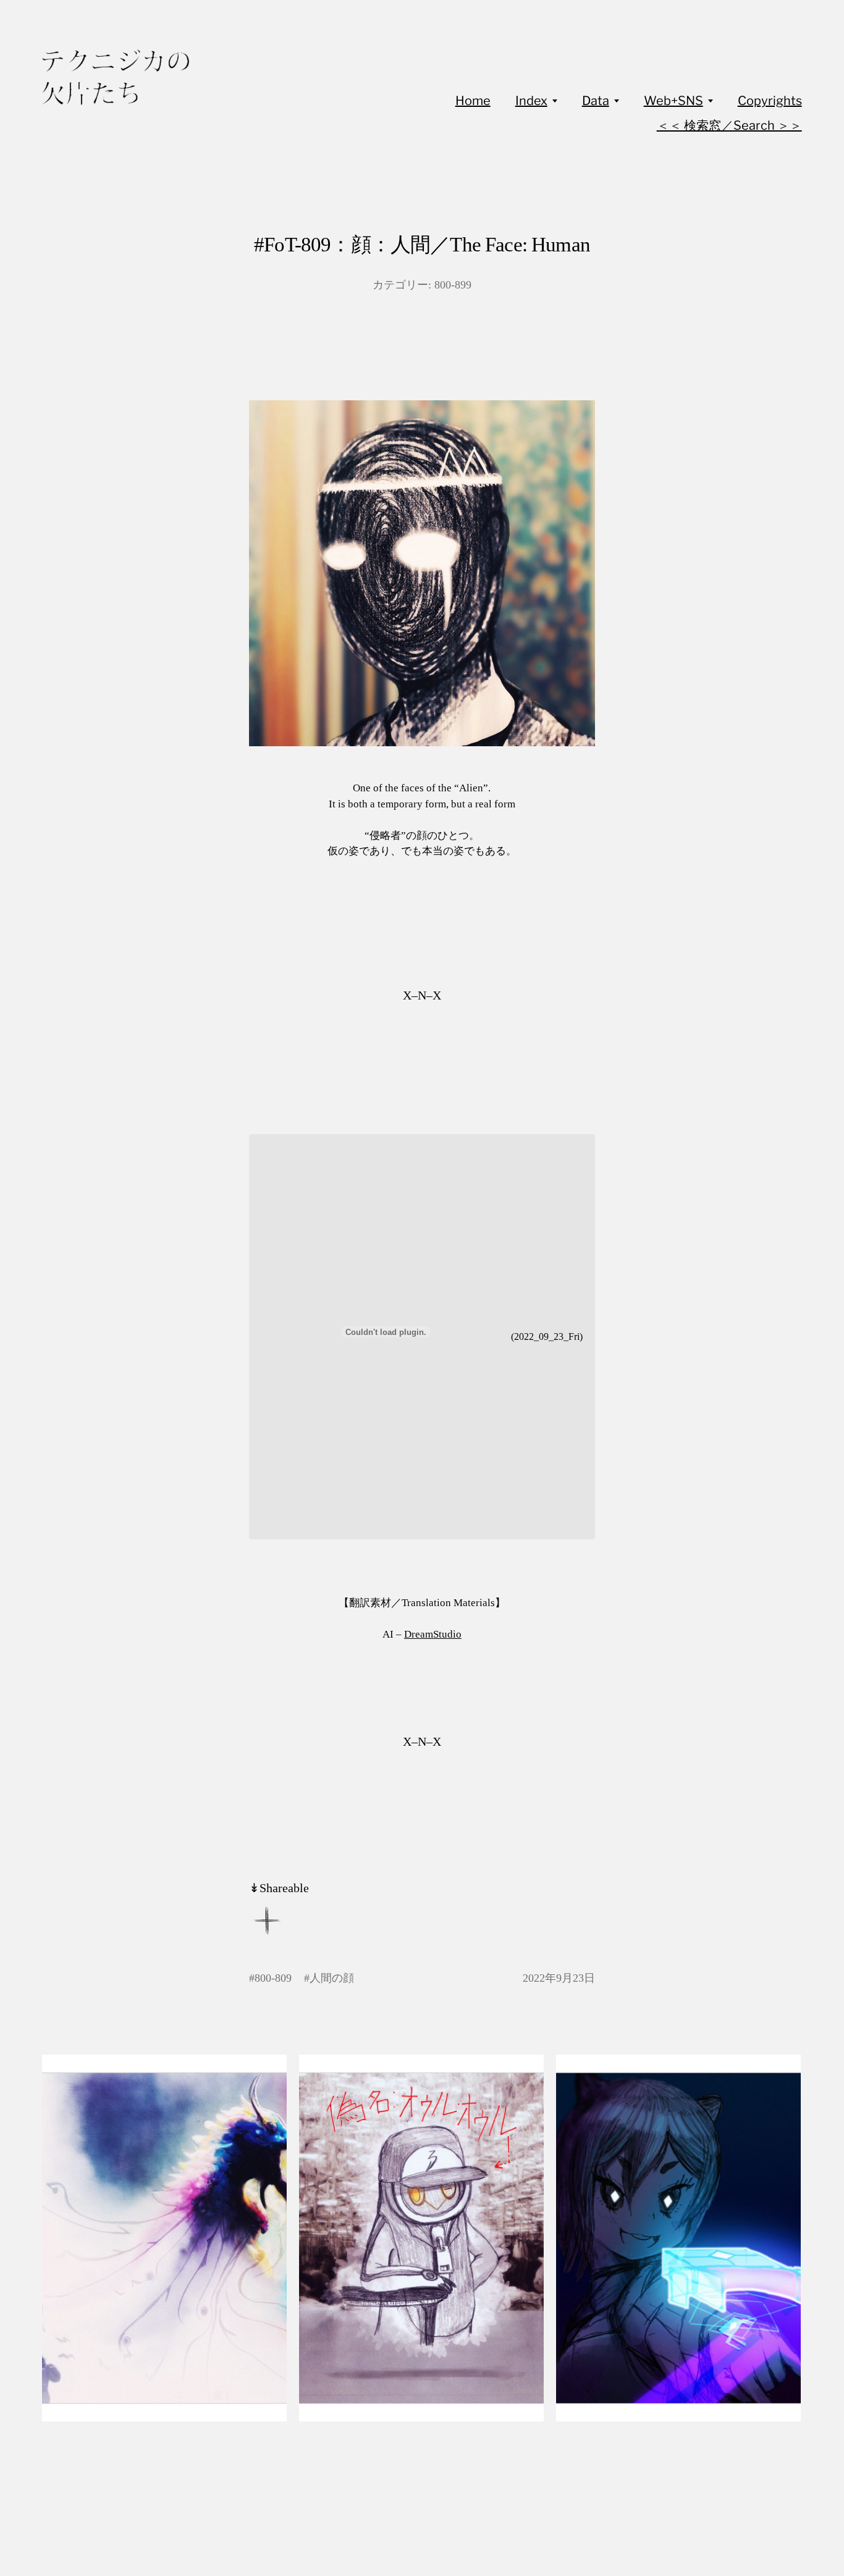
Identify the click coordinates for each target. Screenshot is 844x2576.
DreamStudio (433, 1634)
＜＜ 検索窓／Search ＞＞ (729, 125)
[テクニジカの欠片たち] (116, 77)
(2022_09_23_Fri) (547, 1336)
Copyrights (770, 101)
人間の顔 (332, 1978)
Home (473, 101)
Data (596, 101)
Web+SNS (673, 101)
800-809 (273, 1978)
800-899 (453, 285)
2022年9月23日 (559, 1978)
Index (531, 101)
